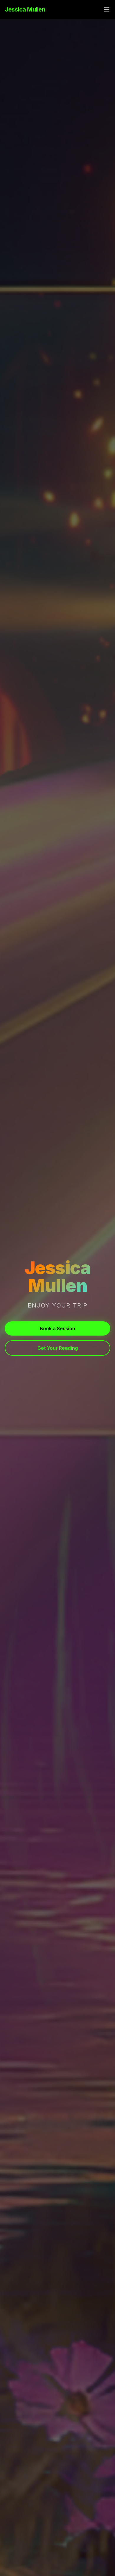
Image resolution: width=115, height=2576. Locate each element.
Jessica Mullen (25, 9)
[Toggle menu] (107, 9)
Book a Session (57, 1328)
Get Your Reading (58, 1348)
